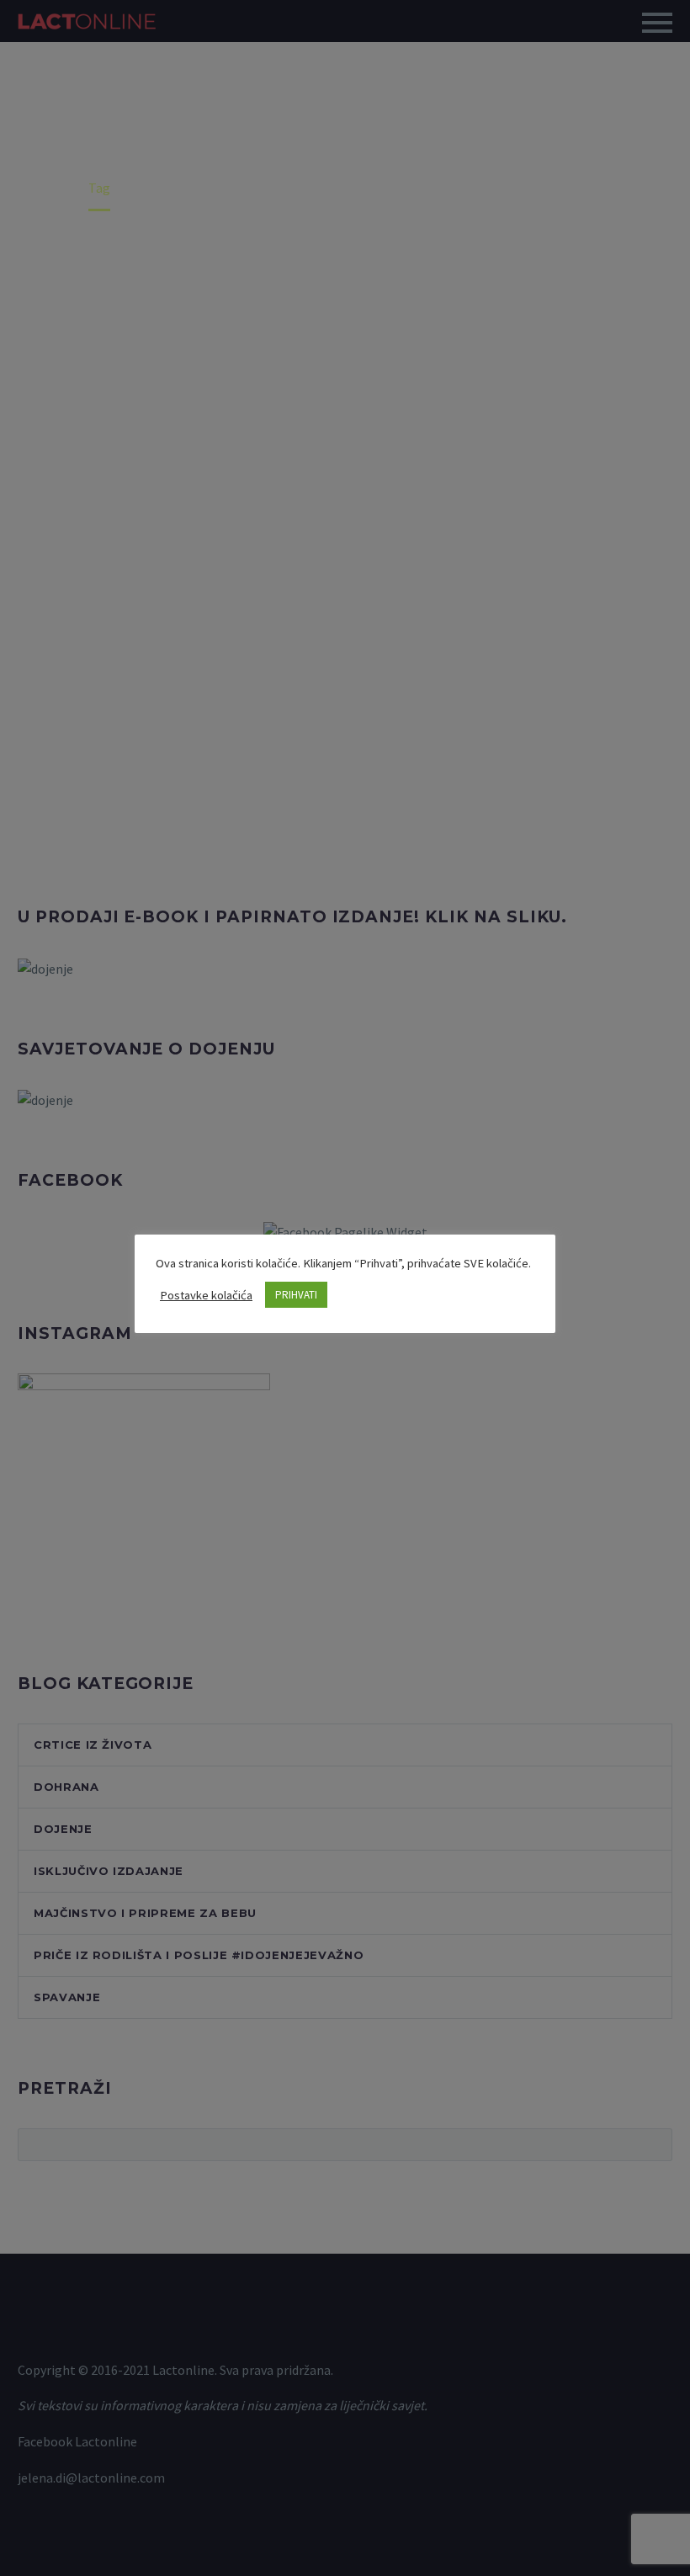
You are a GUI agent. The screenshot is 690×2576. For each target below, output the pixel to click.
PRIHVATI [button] (296, 1295)
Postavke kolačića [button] (206, 1295)
